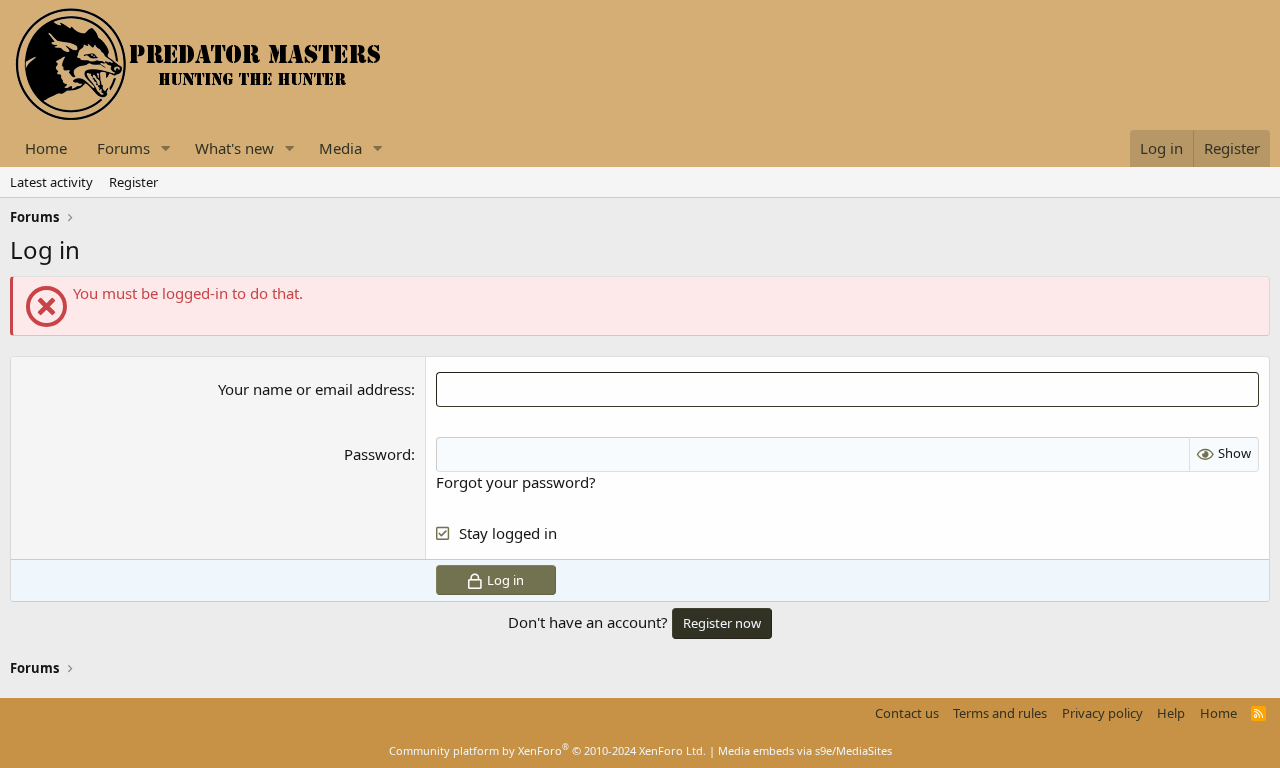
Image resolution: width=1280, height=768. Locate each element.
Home (46, 148)
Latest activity (51, 182)
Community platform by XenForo (547, 750)
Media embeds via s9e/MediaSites (805, 750)
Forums (123, 148)
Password (377, 454)
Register (133, 182)
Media (340, 148)
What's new (234, 148)
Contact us (907, 713)
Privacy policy (1102, 713)
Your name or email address (314, 389)
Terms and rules (1000, 713)
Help (1171, 713)
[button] (166, 148)
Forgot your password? (516, 482)
